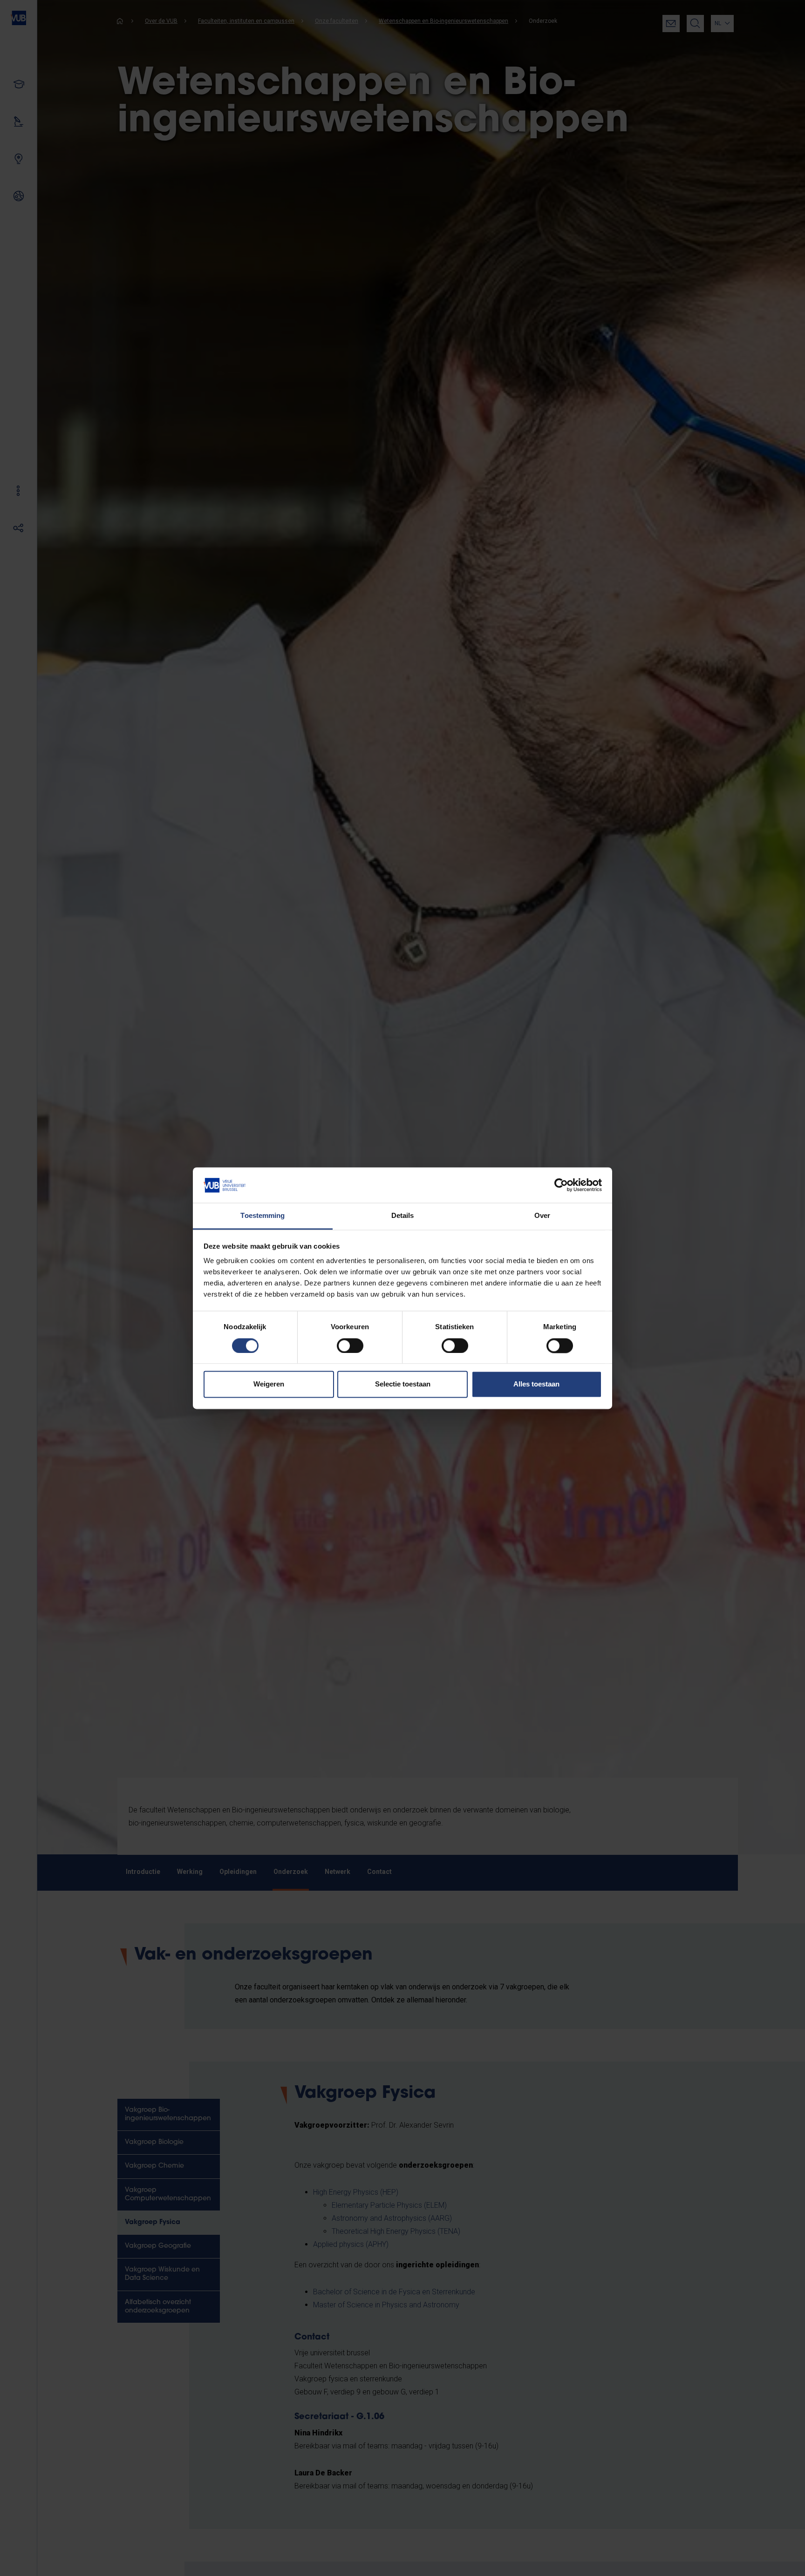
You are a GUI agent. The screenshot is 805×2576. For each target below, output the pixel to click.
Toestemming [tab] (263, 1216)
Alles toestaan (536, 1384)
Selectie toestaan (403, 1384)
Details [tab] (403, 1216)
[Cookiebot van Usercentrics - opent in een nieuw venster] (561, 1185)
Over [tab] (542, 1216)
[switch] (350, 1345)
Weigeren (269, 1384)
